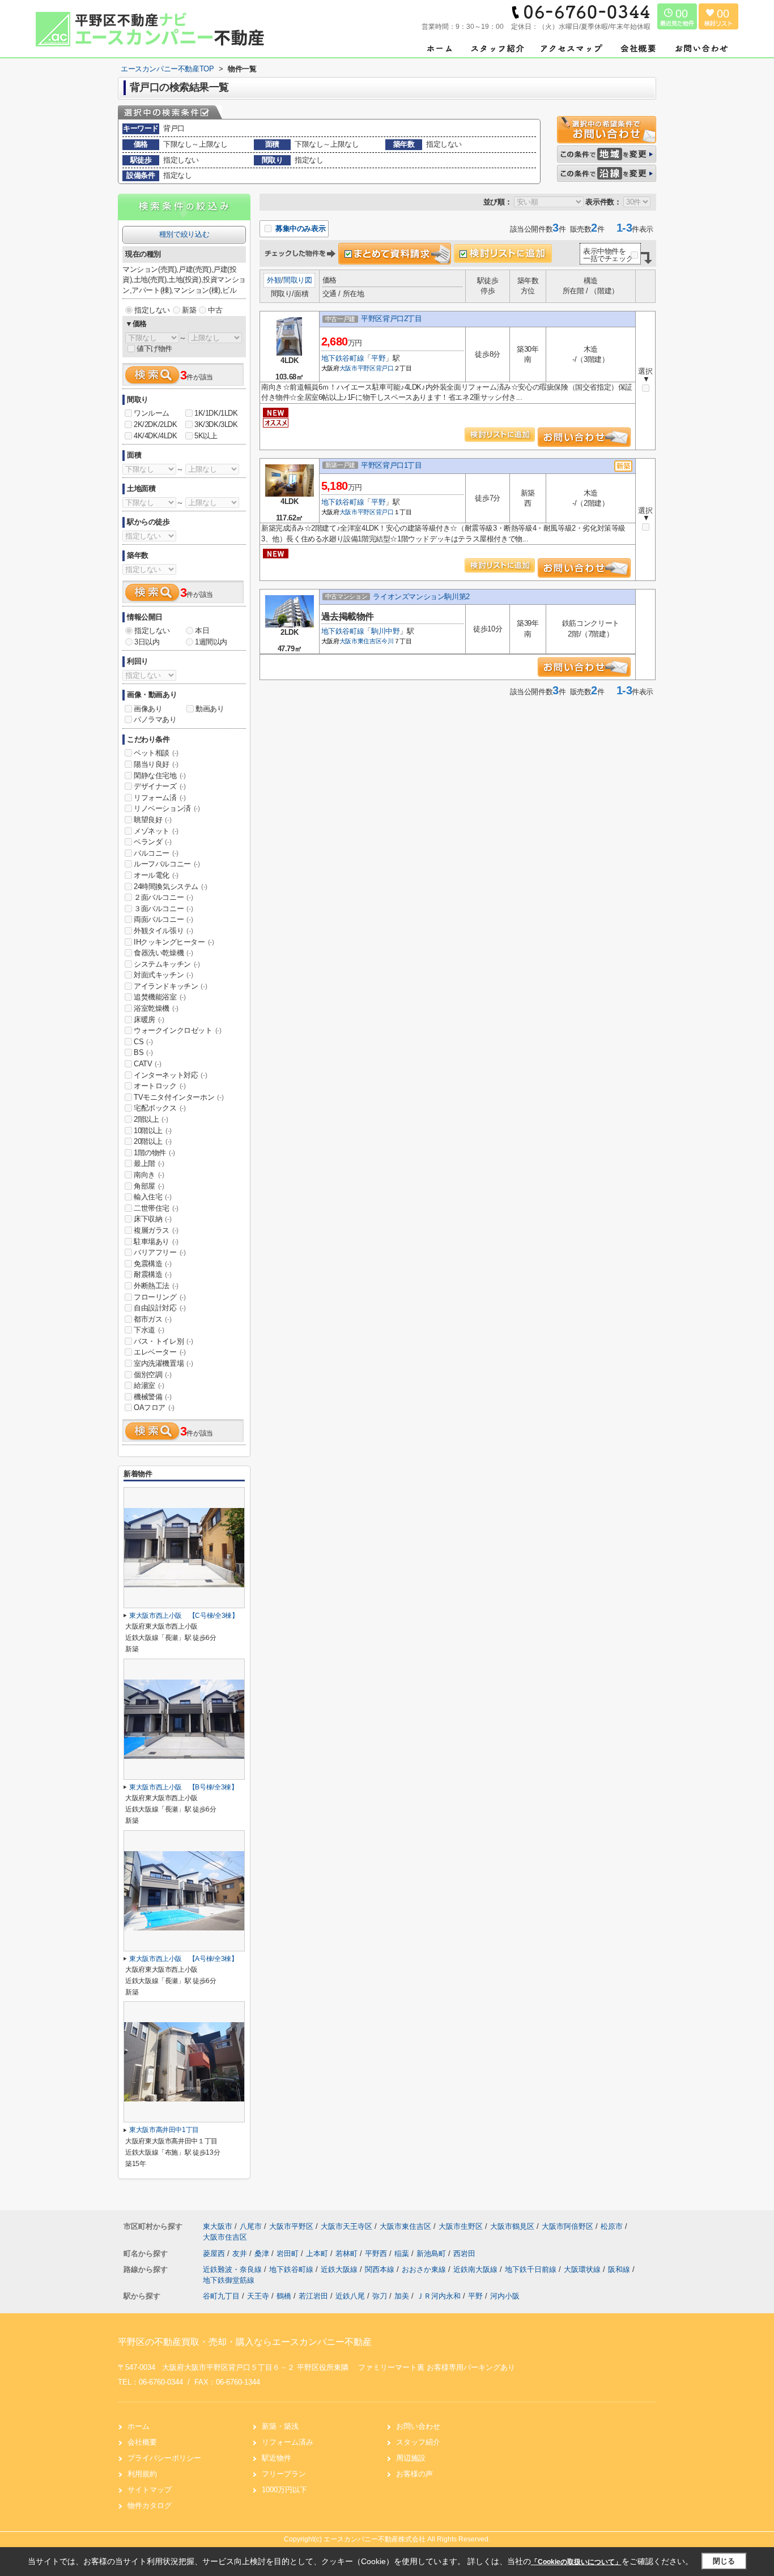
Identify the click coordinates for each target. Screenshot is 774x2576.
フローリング (160, 1297)
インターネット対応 (170, 1075)
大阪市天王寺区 (346, 2226)
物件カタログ (150, 2505)
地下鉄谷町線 (343, 358)
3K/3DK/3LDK (216, 424)
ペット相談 (156, 753)
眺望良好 (152, 820)
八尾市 (251, 2226)
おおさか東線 (425, 2269)
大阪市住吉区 (225, 2237)
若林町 (348, 2254)
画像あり (148, 709)
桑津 (263, 2254)
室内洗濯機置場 (163, 1363)
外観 (274, 280)
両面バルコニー (163, 919)
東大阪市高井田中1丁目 (164, 2130)
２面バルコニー (163, 897)
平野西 (377, 2254)
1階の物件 (154, 1153)
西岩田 (464, 2254)
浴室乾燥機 (156, 1008)
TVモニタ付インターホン (178, 1097)
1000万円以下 (284, 2490)
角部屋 (149, 1186)
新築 (189, 310)
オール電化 (156, 875)
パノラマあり (155, 719)
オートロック (160, 1086)
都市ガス (152, 1319)
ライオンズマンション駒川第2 (421, 597)
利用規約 (142, 2474)
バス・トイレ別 (163, 1341)
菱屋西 (215, 2254)
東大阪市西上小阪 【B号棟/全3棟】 (184, 1787)
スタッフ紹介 (418, 2442)
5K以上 (206, 436)
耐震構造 (152, 1274)
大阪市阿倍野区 (567, 2226)
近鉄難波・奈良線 (233, 2269)
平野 (378, 358)
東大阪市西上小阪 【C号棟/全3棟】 (184, 1616)
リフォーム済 (160, 798)
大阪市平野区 (358, 368)
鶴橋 (284, 2296)
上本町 (318, 2254)
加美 (402, 2296)
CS (143, 1042)
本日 (202, 631)
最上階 (149, 1163)
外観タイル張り (163, 931)
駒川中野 (385, 631)
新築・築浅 (280, 2426)
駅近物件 (277, 2458)
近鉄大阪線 (340, 2269)
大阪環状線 (583, 2269)
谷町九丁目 (221, 2296)
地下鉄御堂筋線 (229, 2280)
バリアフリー (160, 1252)
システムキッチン (167, 964)
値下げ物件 (154, 349)
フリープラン (284, 2474)
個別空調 (152, 1375)
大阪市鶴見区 (512, 2226)
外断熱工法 (156, 1286)
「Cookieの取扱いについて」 (576, 2562)
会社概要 (142, 2442)
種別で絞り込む (184, 234)
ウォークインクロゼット (178, 1030)
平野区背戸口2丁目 (391, 319)
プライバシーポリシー (164, 2458)
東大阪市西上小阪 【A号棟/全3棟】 (184, 1959)
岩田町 (289, 2254)
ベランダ (152, 842)
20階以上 (153, 1141)
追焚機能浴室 (160, 997)
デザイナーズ (160, 786)
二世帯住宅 (156, 1208)
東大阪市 (218, 2226)
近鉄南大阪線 (477, 2269)
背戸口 (385, 368)
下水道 (149, 1330)
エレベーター (160, 1352)
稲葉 (403, 2254)
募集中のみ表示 (299, 228)
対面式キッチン (163, 975)
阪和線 (620, 2269)
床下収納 (152, 1219)
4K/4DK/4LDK (156, 436)
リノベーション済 (167, 808)
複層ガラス (156, 1230)
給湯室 (149, 1385)
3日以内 (147, 642)
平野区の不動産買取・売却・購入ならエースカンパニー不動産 (245, 2342)
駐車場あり (156, 1242)
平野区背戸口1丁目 (391, 465)
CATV (147, 1064)
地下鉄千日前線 (532, 2269)
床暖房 (149, 1020)
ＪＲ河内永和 (439, 2296)
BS (143, 1052)
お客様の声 (414, 2474)
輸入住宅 (152, 1197)
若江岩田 (313, 2296)
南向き (149, 1175)
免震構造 (152, 1264)
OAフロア (154, 1407)
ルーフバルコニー (167, 864)
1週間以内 (211, 642)
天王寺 (258, 2296)
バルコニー (156, 853)
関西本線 (381, 2269)
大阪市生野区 (461, 2226)
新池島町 (432, 2254)
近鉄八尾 (350, 2296)
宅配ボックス (160, 1108)
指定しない (152, 310)
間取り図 (297, 280)
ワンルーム (152, 413)
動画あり (210, 709)
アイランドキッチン (170, 986)
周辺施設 (411, 2458)
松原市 (612, 2226)
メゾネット (156, 831)
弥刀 (380, 2296)
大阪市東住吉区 (361, 641)
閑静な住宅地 (160, 776)
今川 (387, 641)
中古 (215, 310)
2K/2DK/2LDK (156, 424)
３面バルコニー (163, 909)
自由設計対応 (160, 1308)
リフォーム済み (288, 2442)
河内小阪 (505, 2296)
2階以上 (151, 1119)
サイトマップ (150, 2490)
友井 (241, 2254)
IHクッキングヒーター (174, 942)
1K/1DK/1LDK (216, 413)
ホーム (139, 2426)
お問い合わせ (418, 2426)
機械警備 (152, 1397)
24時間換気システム (171, 887)
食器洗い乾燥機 (163, 953)
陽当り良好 (156, 764)
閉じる (724, 2561)
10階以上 (153, 1131)
